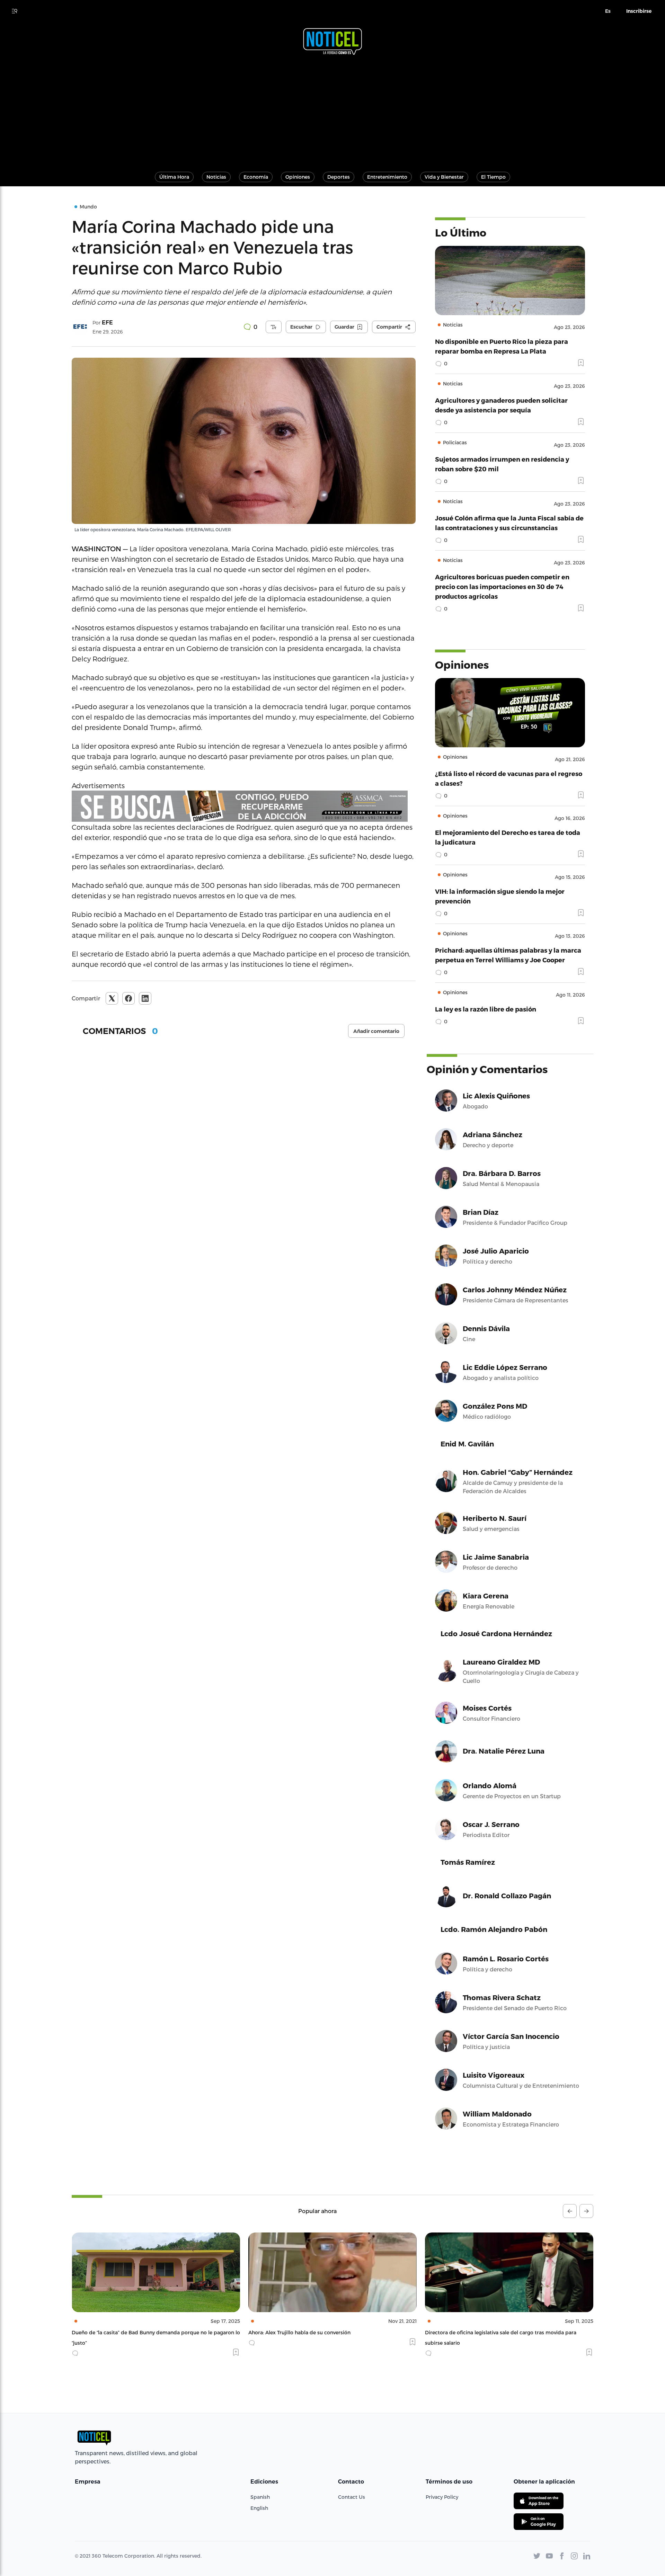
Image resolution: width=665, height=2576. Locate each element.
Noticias (216, 177)
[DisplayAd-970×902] (244, 806)
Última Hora (174, 177)
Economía (256, 177)
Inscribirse (639, 11)
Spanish (260, 2497)
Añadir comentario (376, 1031)
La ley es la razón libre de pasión (486, 1009)
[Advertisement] (332, 110)
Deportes (339, 177)
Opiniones (298, 177)
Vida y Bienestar (444, 177)
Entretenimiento (387, 177)
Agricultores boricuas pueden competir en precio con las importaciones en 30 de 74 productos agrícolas (502, 586)
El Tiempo (493, 177)
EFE (107, 323)
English (259, 2508)
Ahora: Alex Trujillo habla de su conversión (123, 2332)
